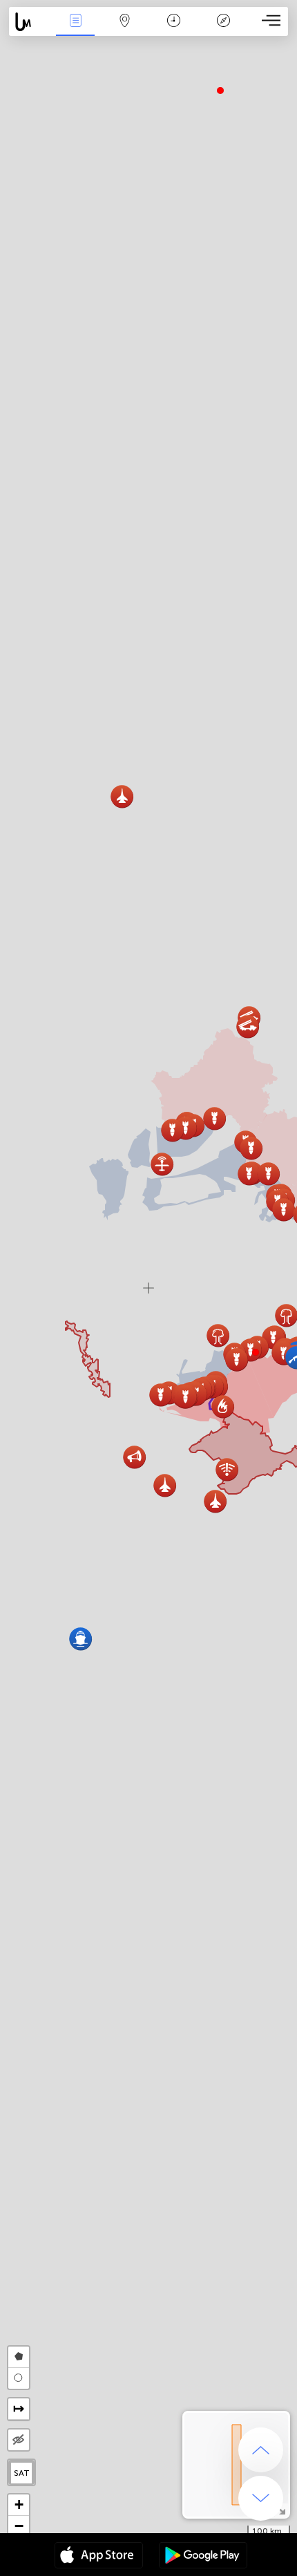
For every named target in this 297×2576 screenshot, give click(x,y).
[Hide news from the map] (19, 2440)
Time (174, 30)
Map (125, 30)
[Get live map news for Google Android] (203, 2557)
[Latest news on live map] (30, 22)
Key (223, 30)
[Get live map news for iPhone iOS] (99, 2557)
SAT (22, 2473)
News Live (75, 30)
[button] (256, 1352)
